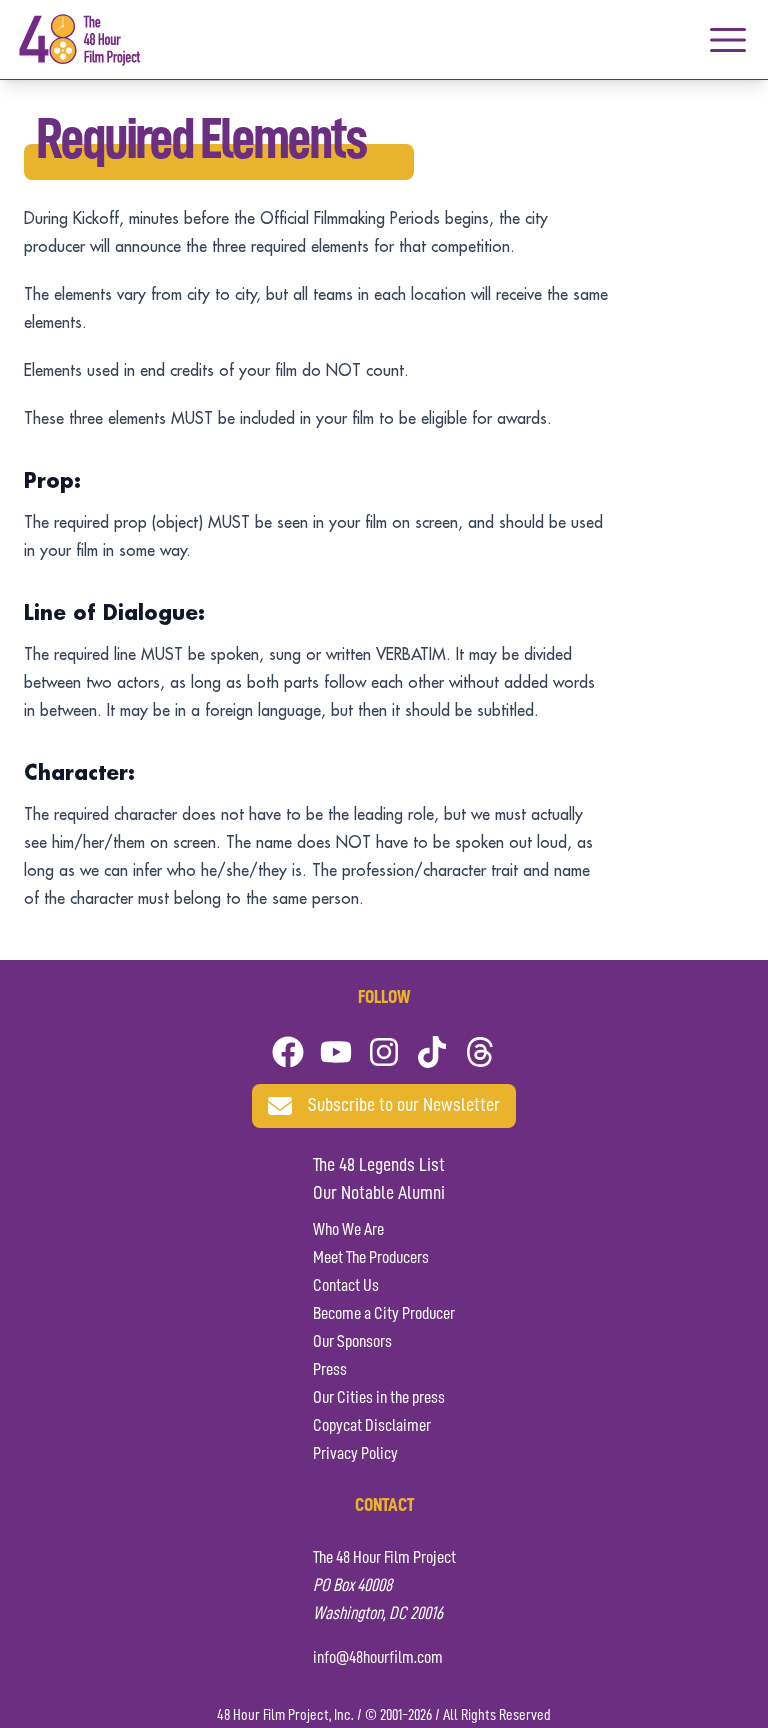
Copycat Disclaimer (372, 1426)
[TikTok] (432, 1052)
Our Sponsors (352, 1342)
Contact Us (346, 1286)
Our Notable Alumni (379, 1194)
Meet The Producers (371, 1258)
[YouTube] (336, 1052)
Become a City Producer (384, 1314)
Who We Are (348, 1230)
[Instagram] (384, 1052)
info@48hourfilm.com (378, 1658)
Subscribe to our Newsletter (404, 1106)
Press (330, 1370)
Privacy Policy (355, 1454)
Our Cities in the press (379, 1398)
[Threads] (480, 1052)
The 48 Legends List (379, 1166)
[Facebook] (288, 1052)
